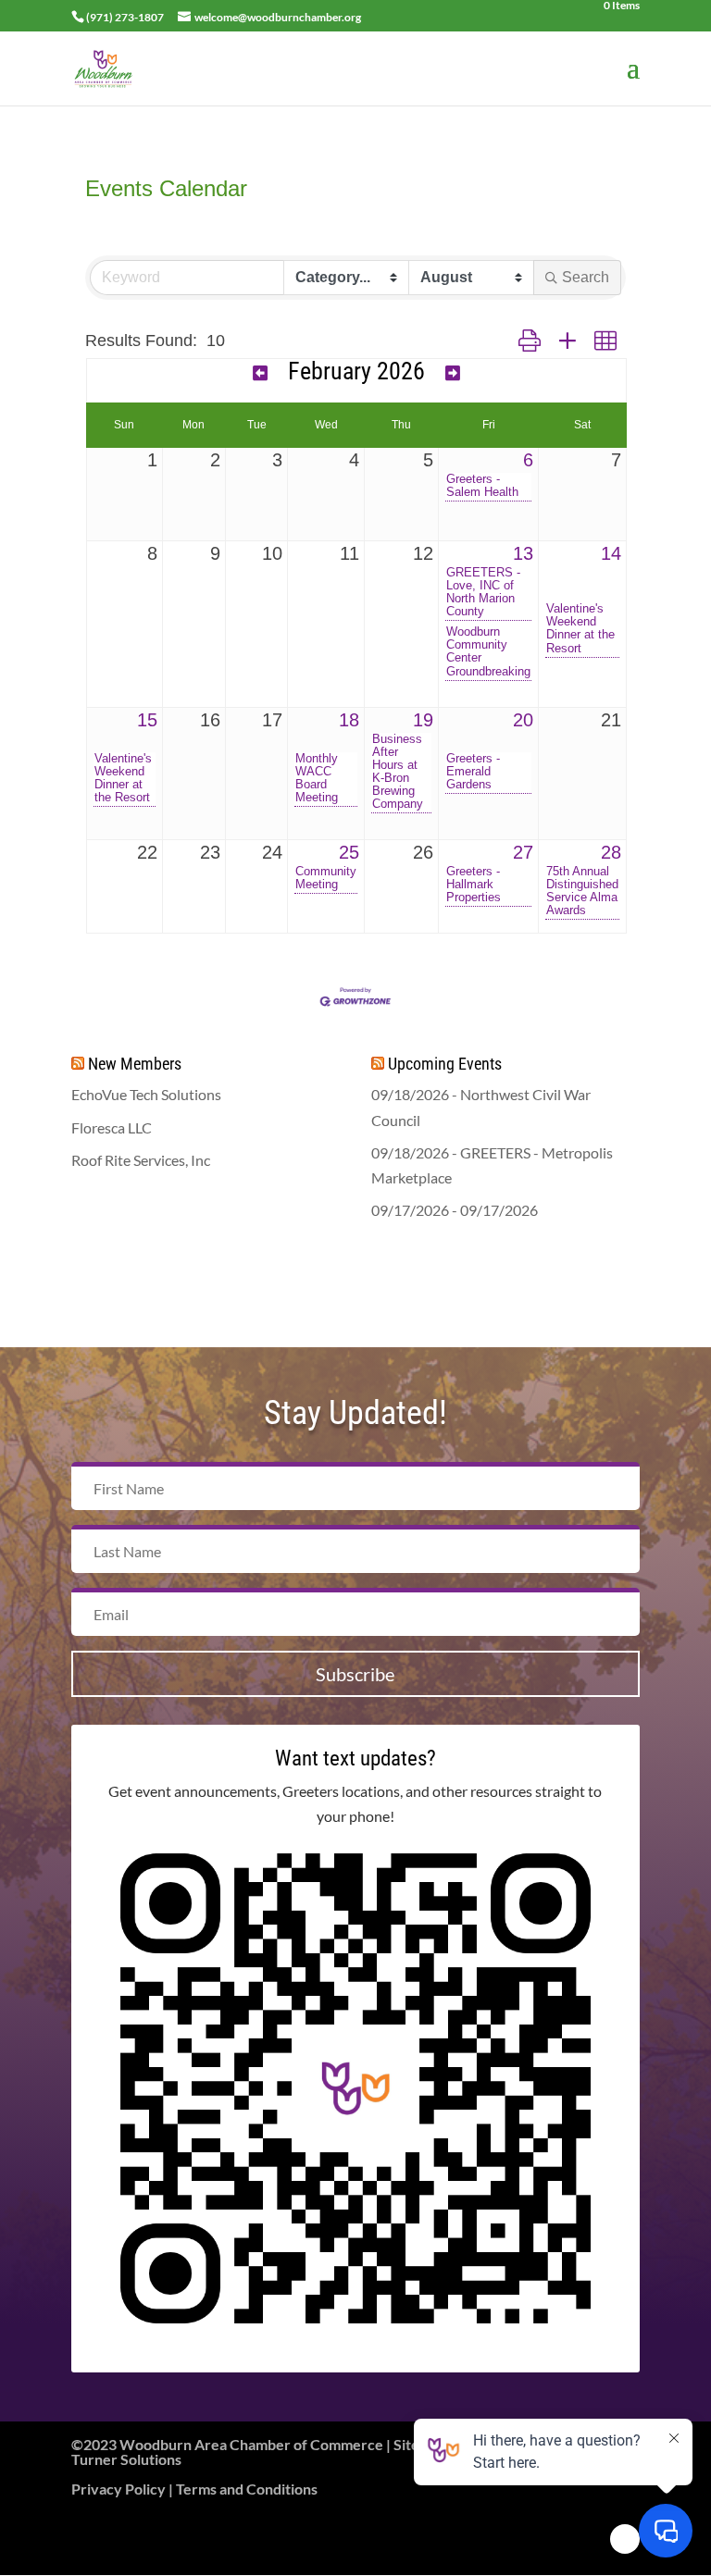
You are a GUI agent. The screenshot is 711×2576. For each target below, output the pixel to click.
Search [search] (586, 277)
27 (523, 852)
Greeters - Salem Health (482, 486)
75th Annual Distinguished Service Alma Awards (582, 891)
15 (147, 720)
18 (349, 720)
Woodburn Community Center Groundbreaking (488, 651)
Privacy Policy (118, 2489)
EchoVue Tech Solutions (146, 1094)
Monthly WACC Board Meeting (317, 778)
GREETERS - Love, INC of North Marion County (483, 592)
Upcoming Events (445, 1064)
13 (523, 553)
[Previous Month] (260, 373)
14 (611, 553)
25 (349, 852)
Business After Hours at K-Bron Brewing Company (398, 772)
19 (423, 720)
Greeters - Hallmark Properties (474, 885)
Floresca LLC (112, 1127)
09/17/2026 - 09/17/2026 (455, 1210)
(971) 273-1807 (125, 17)
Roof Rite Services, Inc (141, 1160)
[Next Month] (453, 373)
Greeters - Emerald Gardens (473, 772)
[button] (530, 341)
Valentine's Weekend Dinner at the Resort (580, 628)
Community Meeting (326, 878)
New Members (135, 1064)
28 (611, 852)
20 (523, 720)
